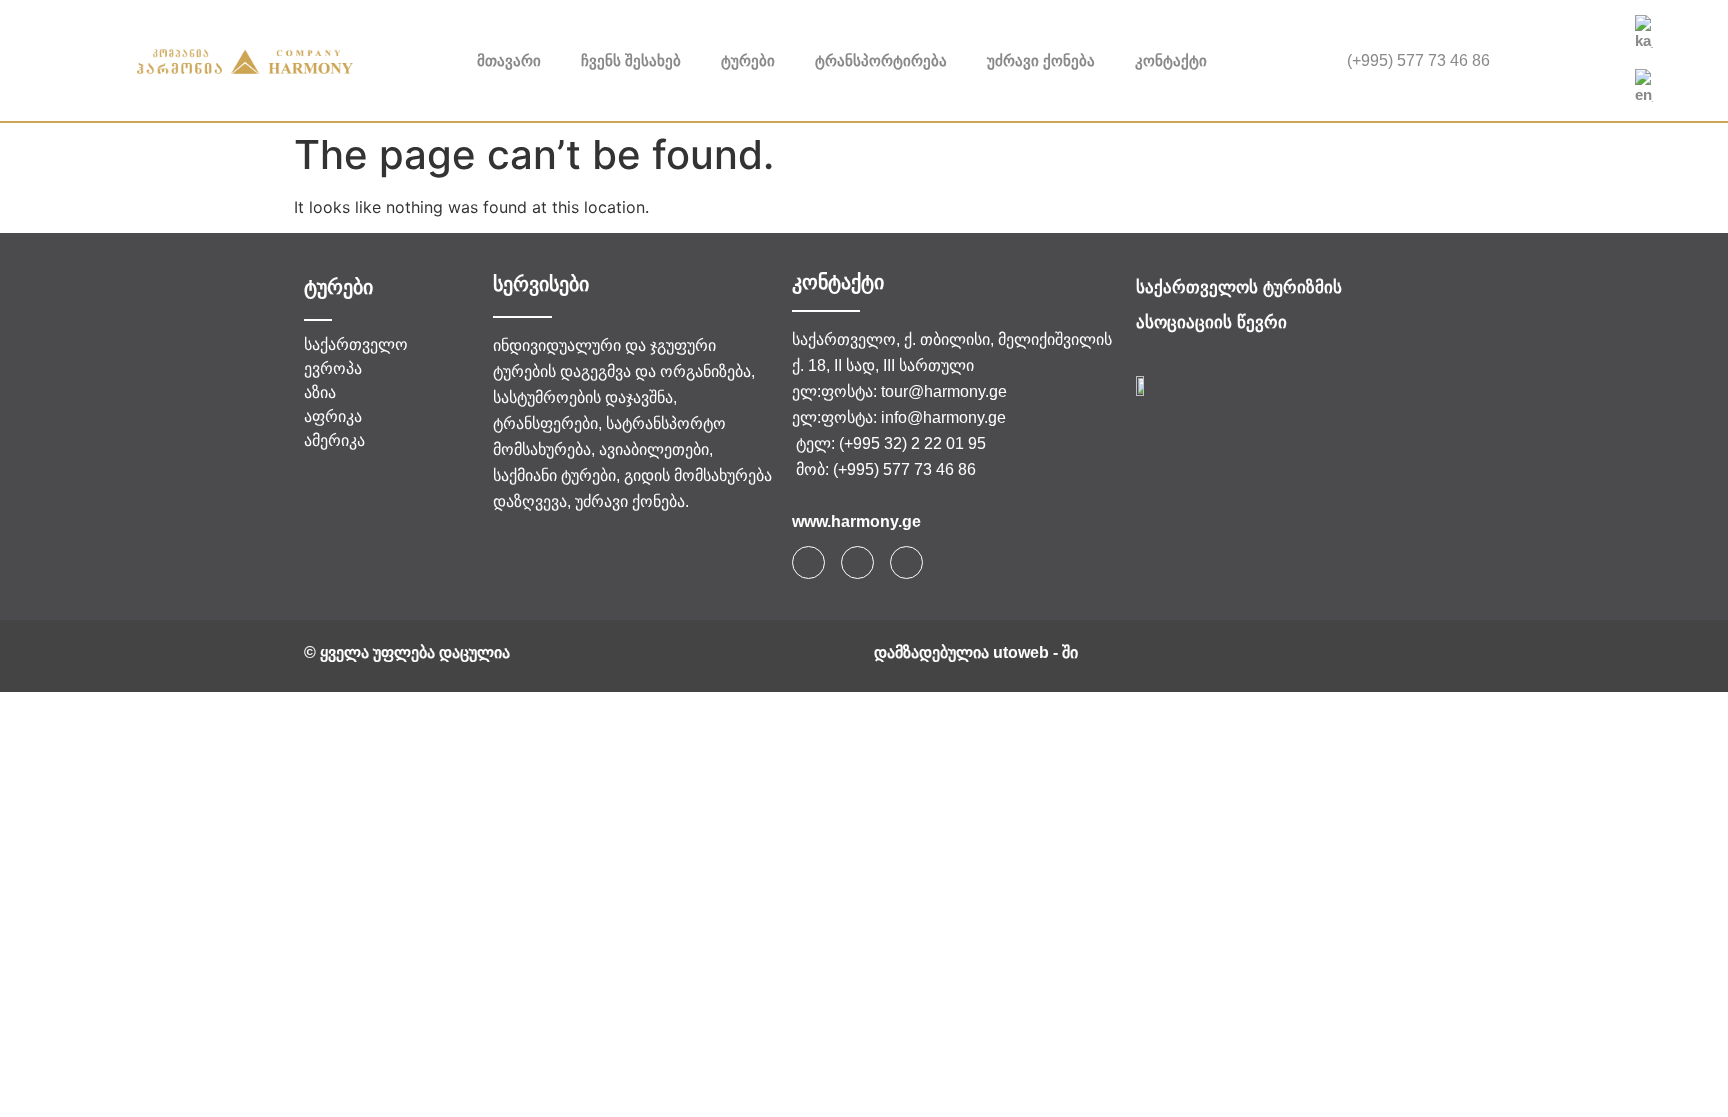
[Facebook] (1567, 61)
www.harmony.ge (856, 521)
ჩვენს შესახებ (631, 60)
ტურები (748, 60)
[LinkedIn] (1594, 61)
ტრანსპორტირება (881, 60)
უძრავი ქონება (1041, 60)
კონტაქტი (1171, 60)
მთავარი (509, 60)
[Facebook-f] (808, 562)
